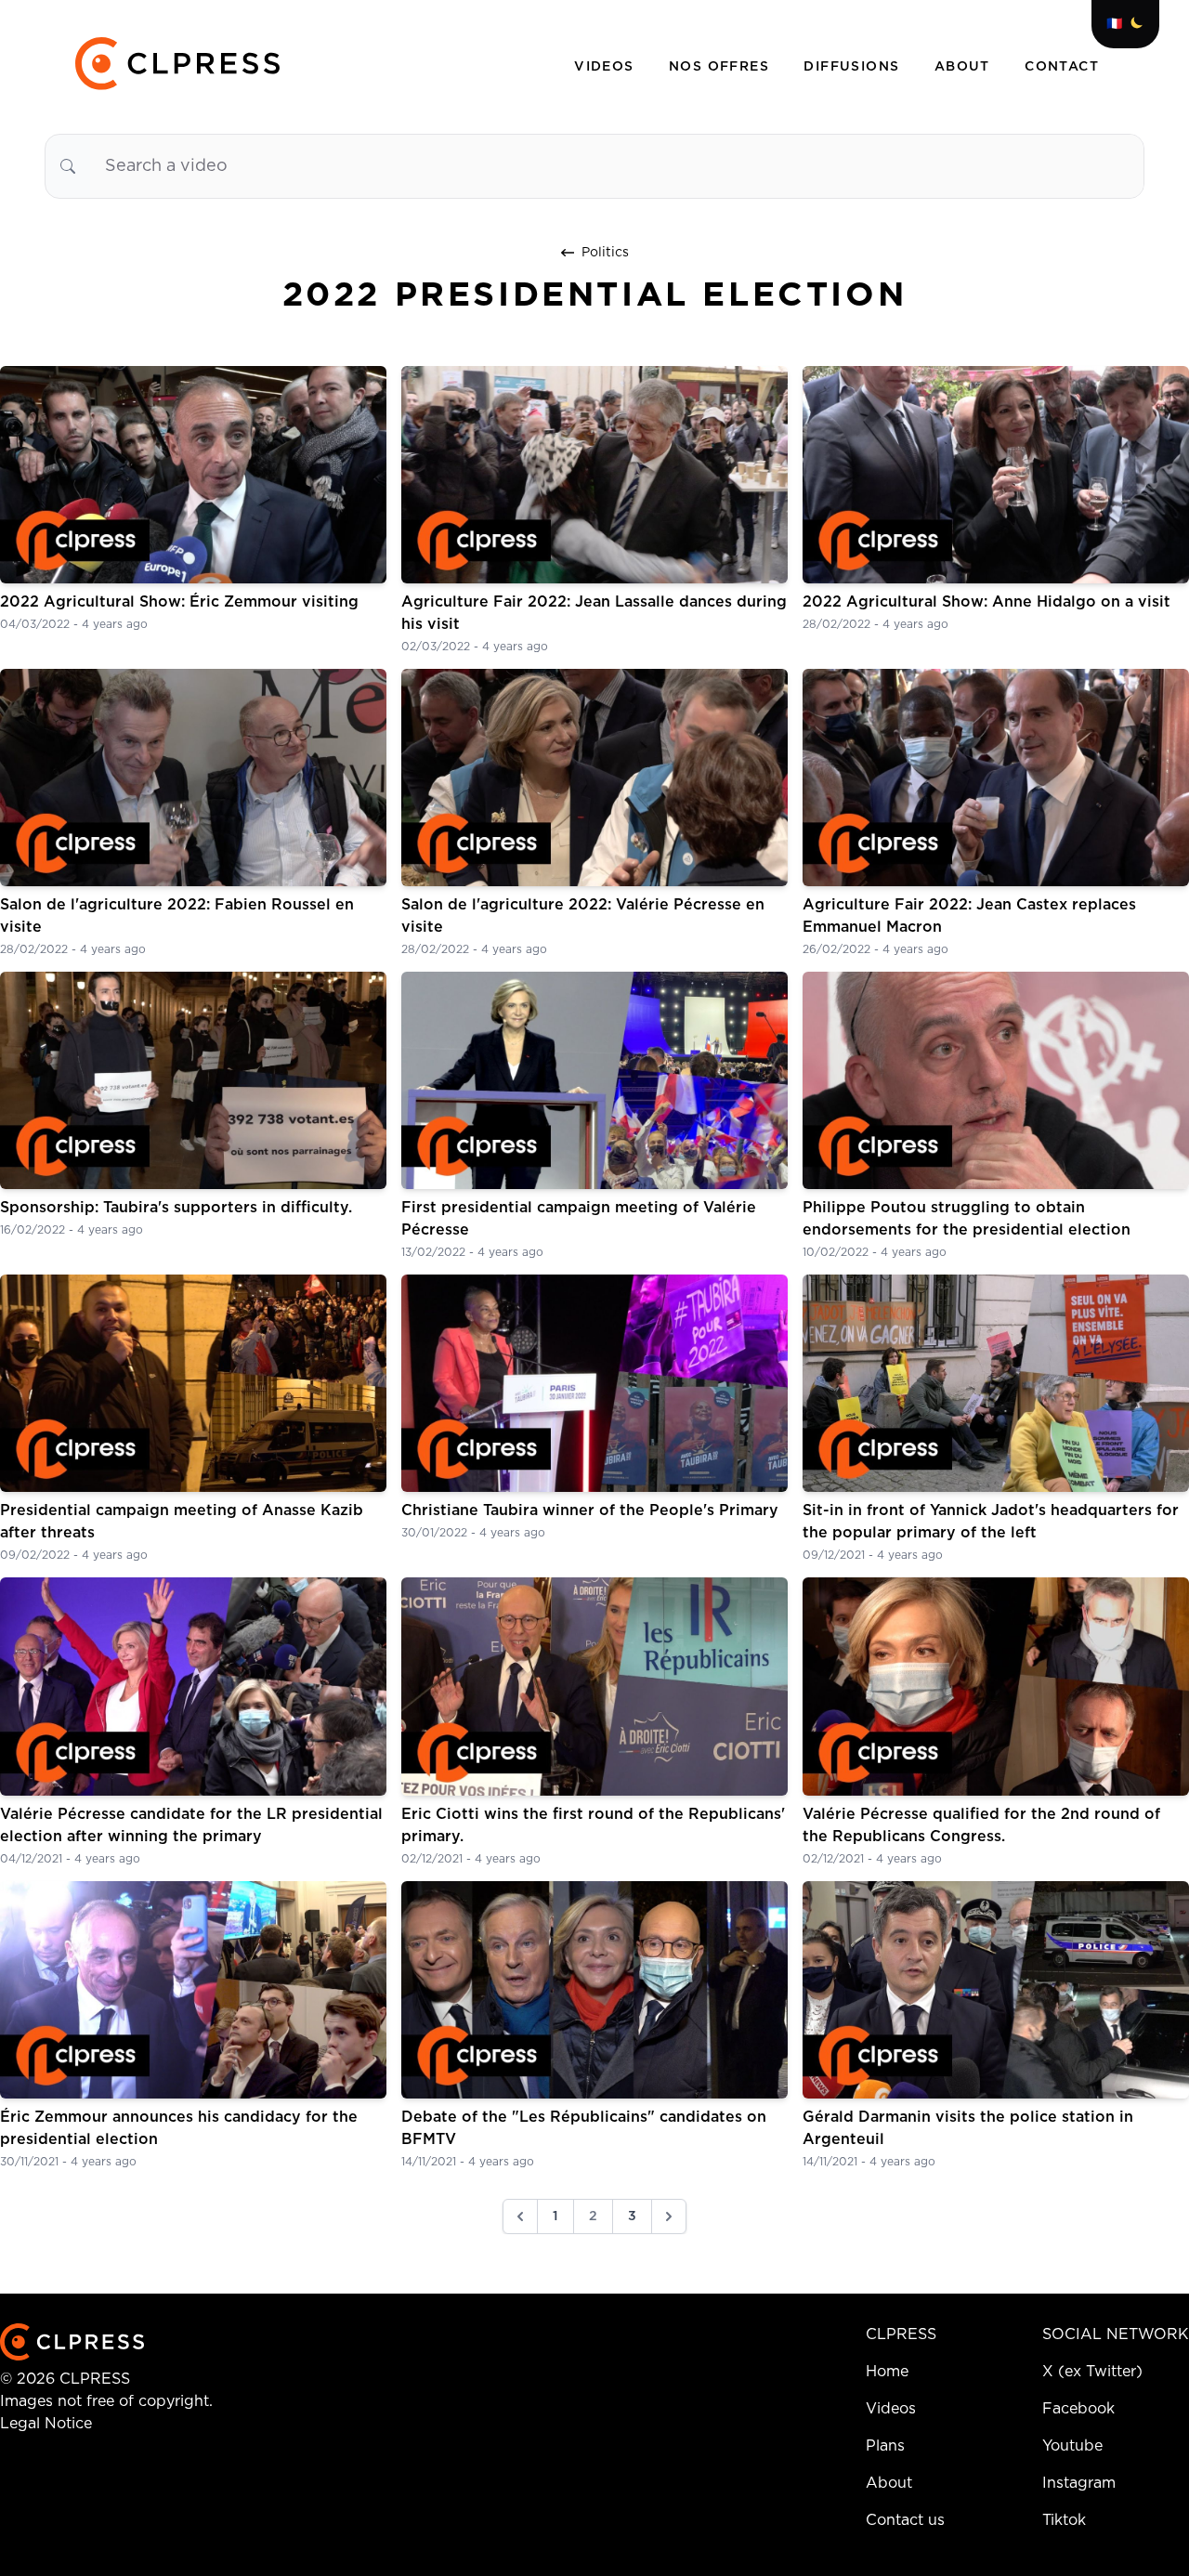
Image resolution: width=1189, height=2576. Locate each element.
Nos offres (721, 67)
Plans (885, 2446)
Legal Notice (46, 2424)
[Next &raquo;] (669, 2216)
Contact (1062, 67)
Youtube (1072, 2446)
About (965, 67)
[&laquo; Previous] (520, 2216)
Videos (607, 67)
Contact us (905, 2520)
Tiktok (1064, 2520)
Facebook (1078, 2409)
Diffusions (854, 67)
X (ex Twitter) (1092, 2372)
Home (887, 2372)
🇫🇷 (1114, 24)
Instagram (1079, 2483)
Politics (605, 253)
